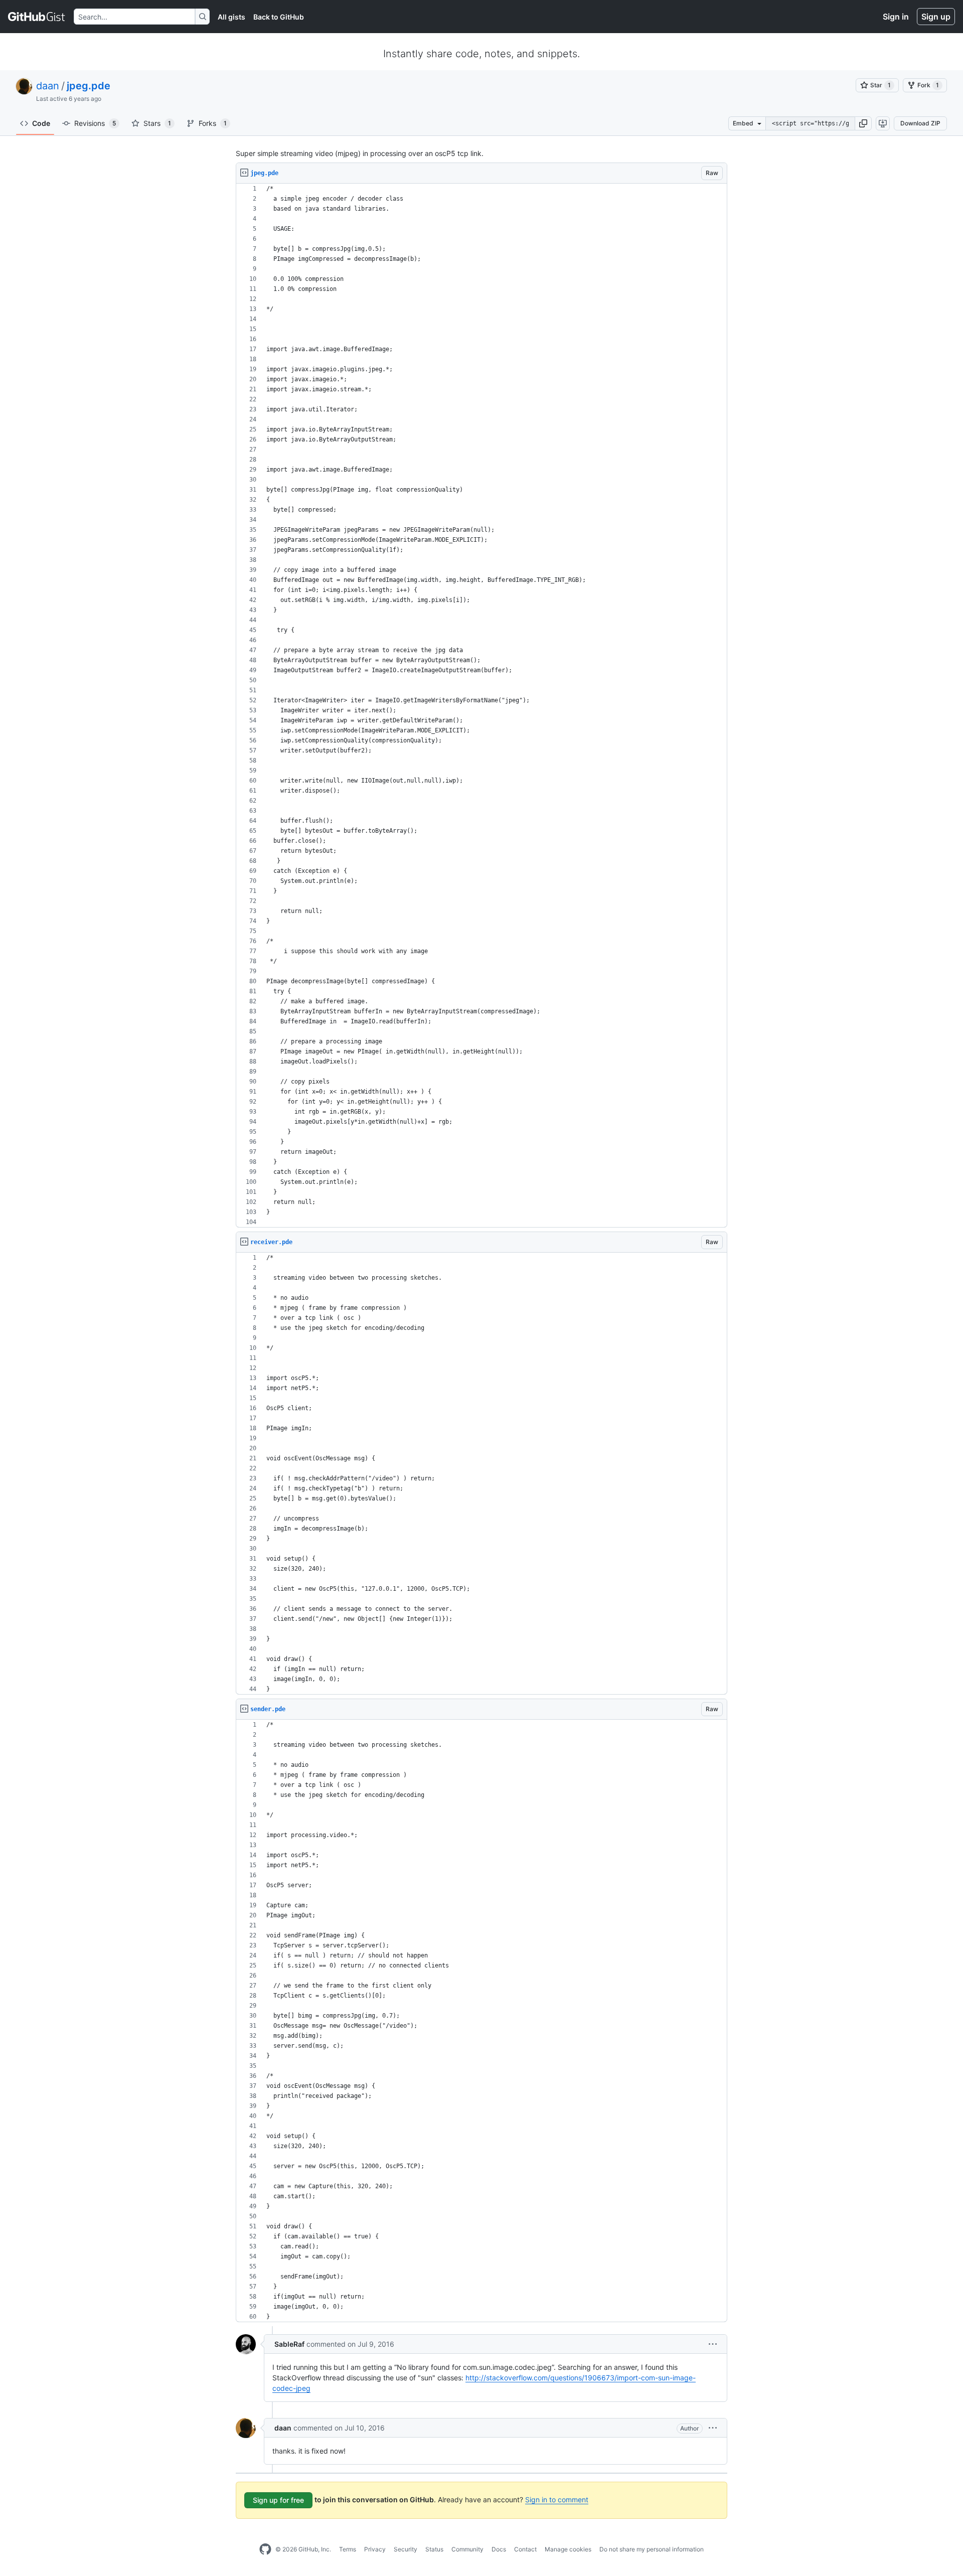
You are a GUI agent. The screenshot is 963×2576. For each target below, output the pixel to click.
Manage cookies (568, 2549)
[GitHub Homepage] (265, 2549)
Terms (348, 2549)
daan (48, 86)
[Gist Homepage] (37, 17)
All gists (231, 17)
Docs (499, 2549)
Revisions (95, 123)
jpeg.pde (89, 86)
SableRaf (289, 2344)
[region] (481, 706)
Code (41, 123)
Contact (525, 2549)
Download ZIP (920, 123)
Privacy (375, 2549)
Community (467, 2549)
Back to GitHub (279, 17)
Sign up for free (278, 2500)
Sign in (896, 17)
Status (434, 2549)
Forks (213, 123)
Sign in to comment (557, 2499)
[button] (863, 123)
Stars (157, 123)
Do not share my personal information (652, 2549)
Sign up (936, 17)
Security (406, 2549)
